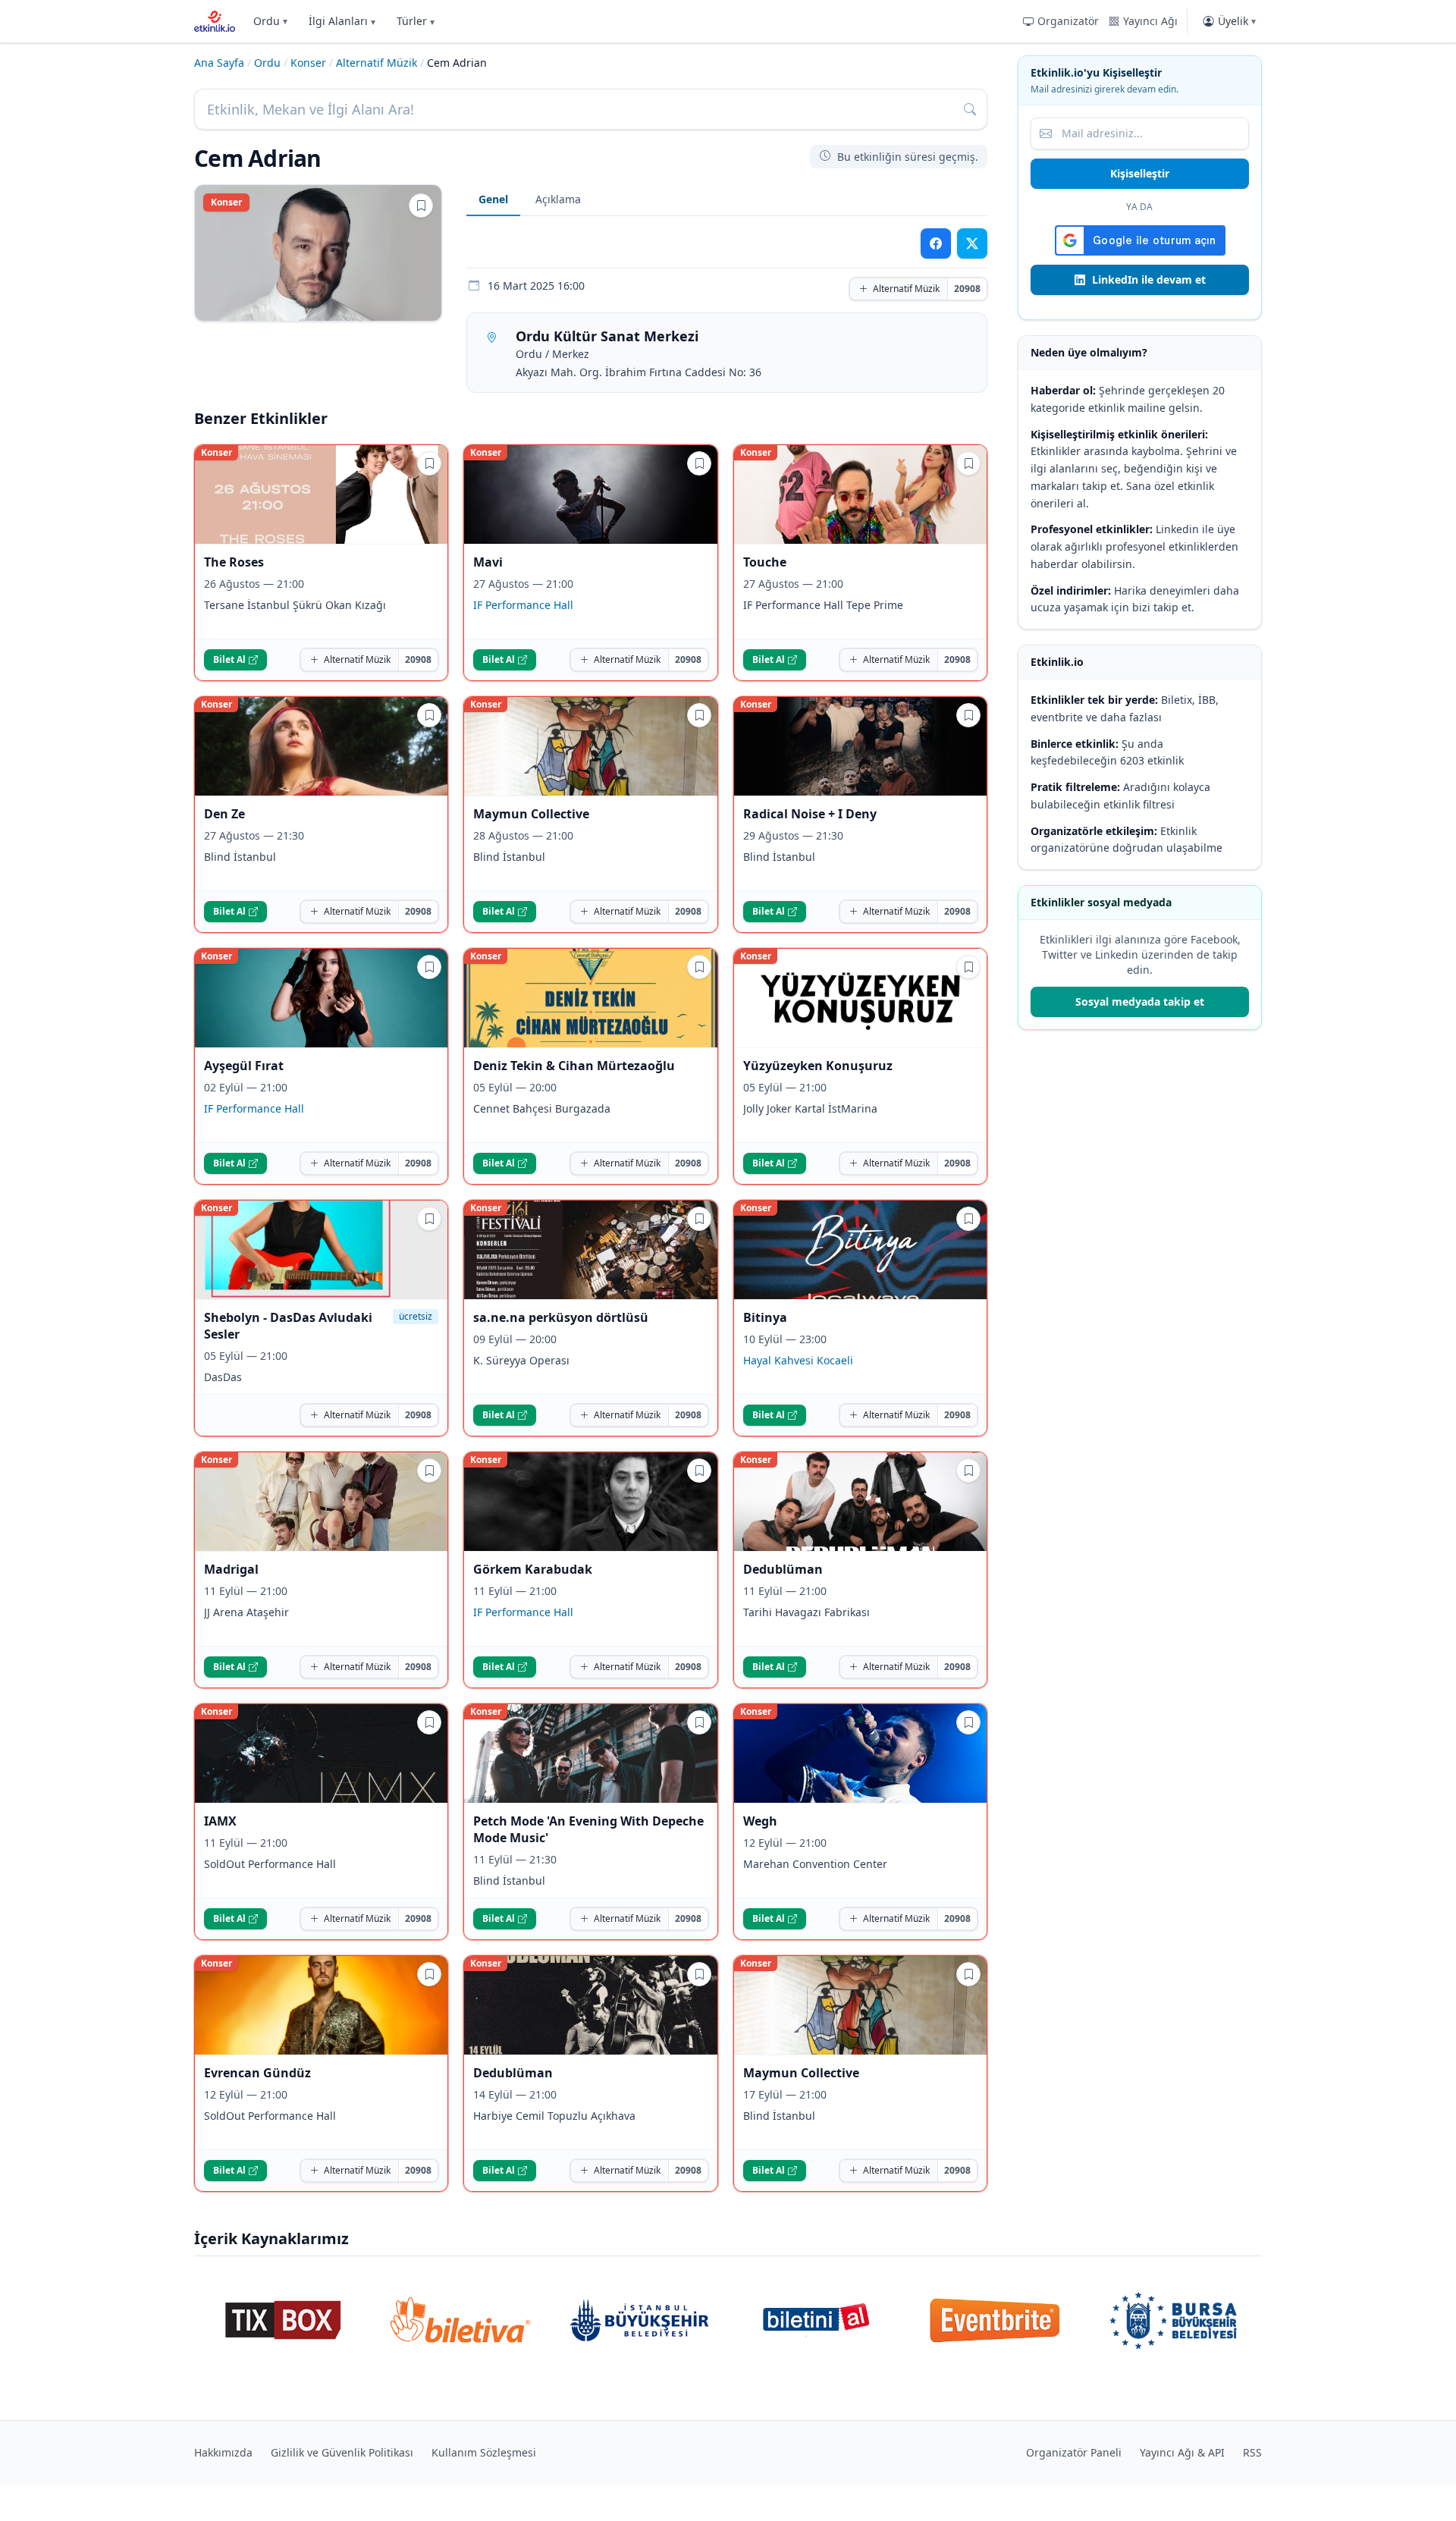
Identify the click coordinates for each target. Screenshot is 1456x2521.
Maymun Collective (531, 814)
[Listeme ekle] (421, 206)
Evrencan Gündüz (257, 2073)
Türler (416, 21)
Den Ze (224, 814)
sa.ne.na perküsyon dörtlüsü (561, 1317)
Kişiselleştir (1140, 173)
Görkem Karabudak (533, 1569)
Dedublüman (783, 1569)
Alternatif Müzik (377, 63)
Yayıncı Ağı (1150, 21)
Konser (308, 63)
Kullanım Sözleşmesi (484, 2452)
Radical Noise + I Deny (810, 814)
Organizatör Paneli (1074, 2452)
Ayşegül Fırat (244, 1066)
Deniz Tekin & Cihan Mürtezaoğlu (574, 1066)
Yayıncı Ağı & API (1182, 2452)
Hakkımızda (223, 2452)
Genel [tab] (493, 199)
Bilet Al (229, 659)
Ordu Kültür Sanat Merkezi (607, 336)
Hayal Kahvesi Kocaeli (798, 1360)
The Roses (234, 562)
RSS (1252, 2452)
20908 (967, 289)
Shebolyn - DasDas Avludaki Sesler (288, 1326)
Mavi (488, 562)
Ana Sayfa (219, 63)
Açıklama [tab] (558, 199)
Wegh (760, 1821)
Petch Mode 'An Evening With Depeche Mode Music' (588, 1829)
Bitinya (765, 1317)
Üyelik (1237, 21)
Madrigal (231, 1569)
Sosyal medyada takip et (1140, 1001)
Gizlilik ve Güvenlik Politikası (342, 2452)
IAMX (220, 1821)
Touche (765, 562)
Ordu (270, 21)
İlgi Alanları (342, 21)
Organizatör (1068, 21)
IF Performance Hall (523, 605)
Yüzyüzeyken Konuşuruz (818, 1066)
